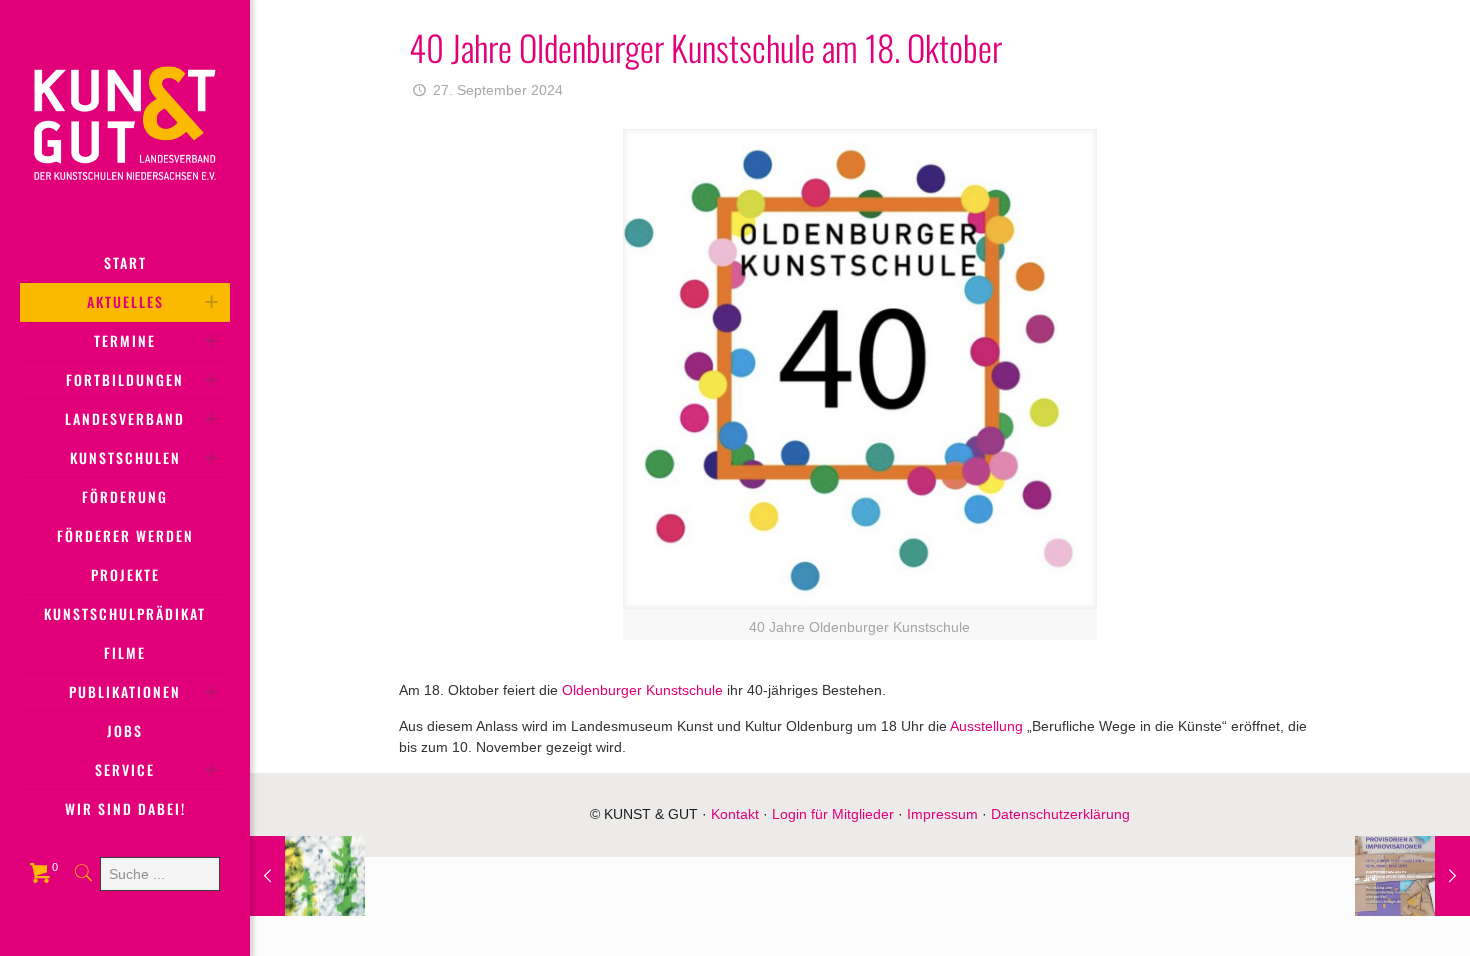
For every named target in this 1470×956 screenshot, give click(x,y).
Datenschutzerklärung (1060, 814)
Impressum (942, 814)
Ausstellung (986, 726)
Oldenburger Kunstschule (642, 690)
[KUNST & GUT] (125, 122)
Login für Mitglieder (833, 814)
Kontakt (735, 814)
